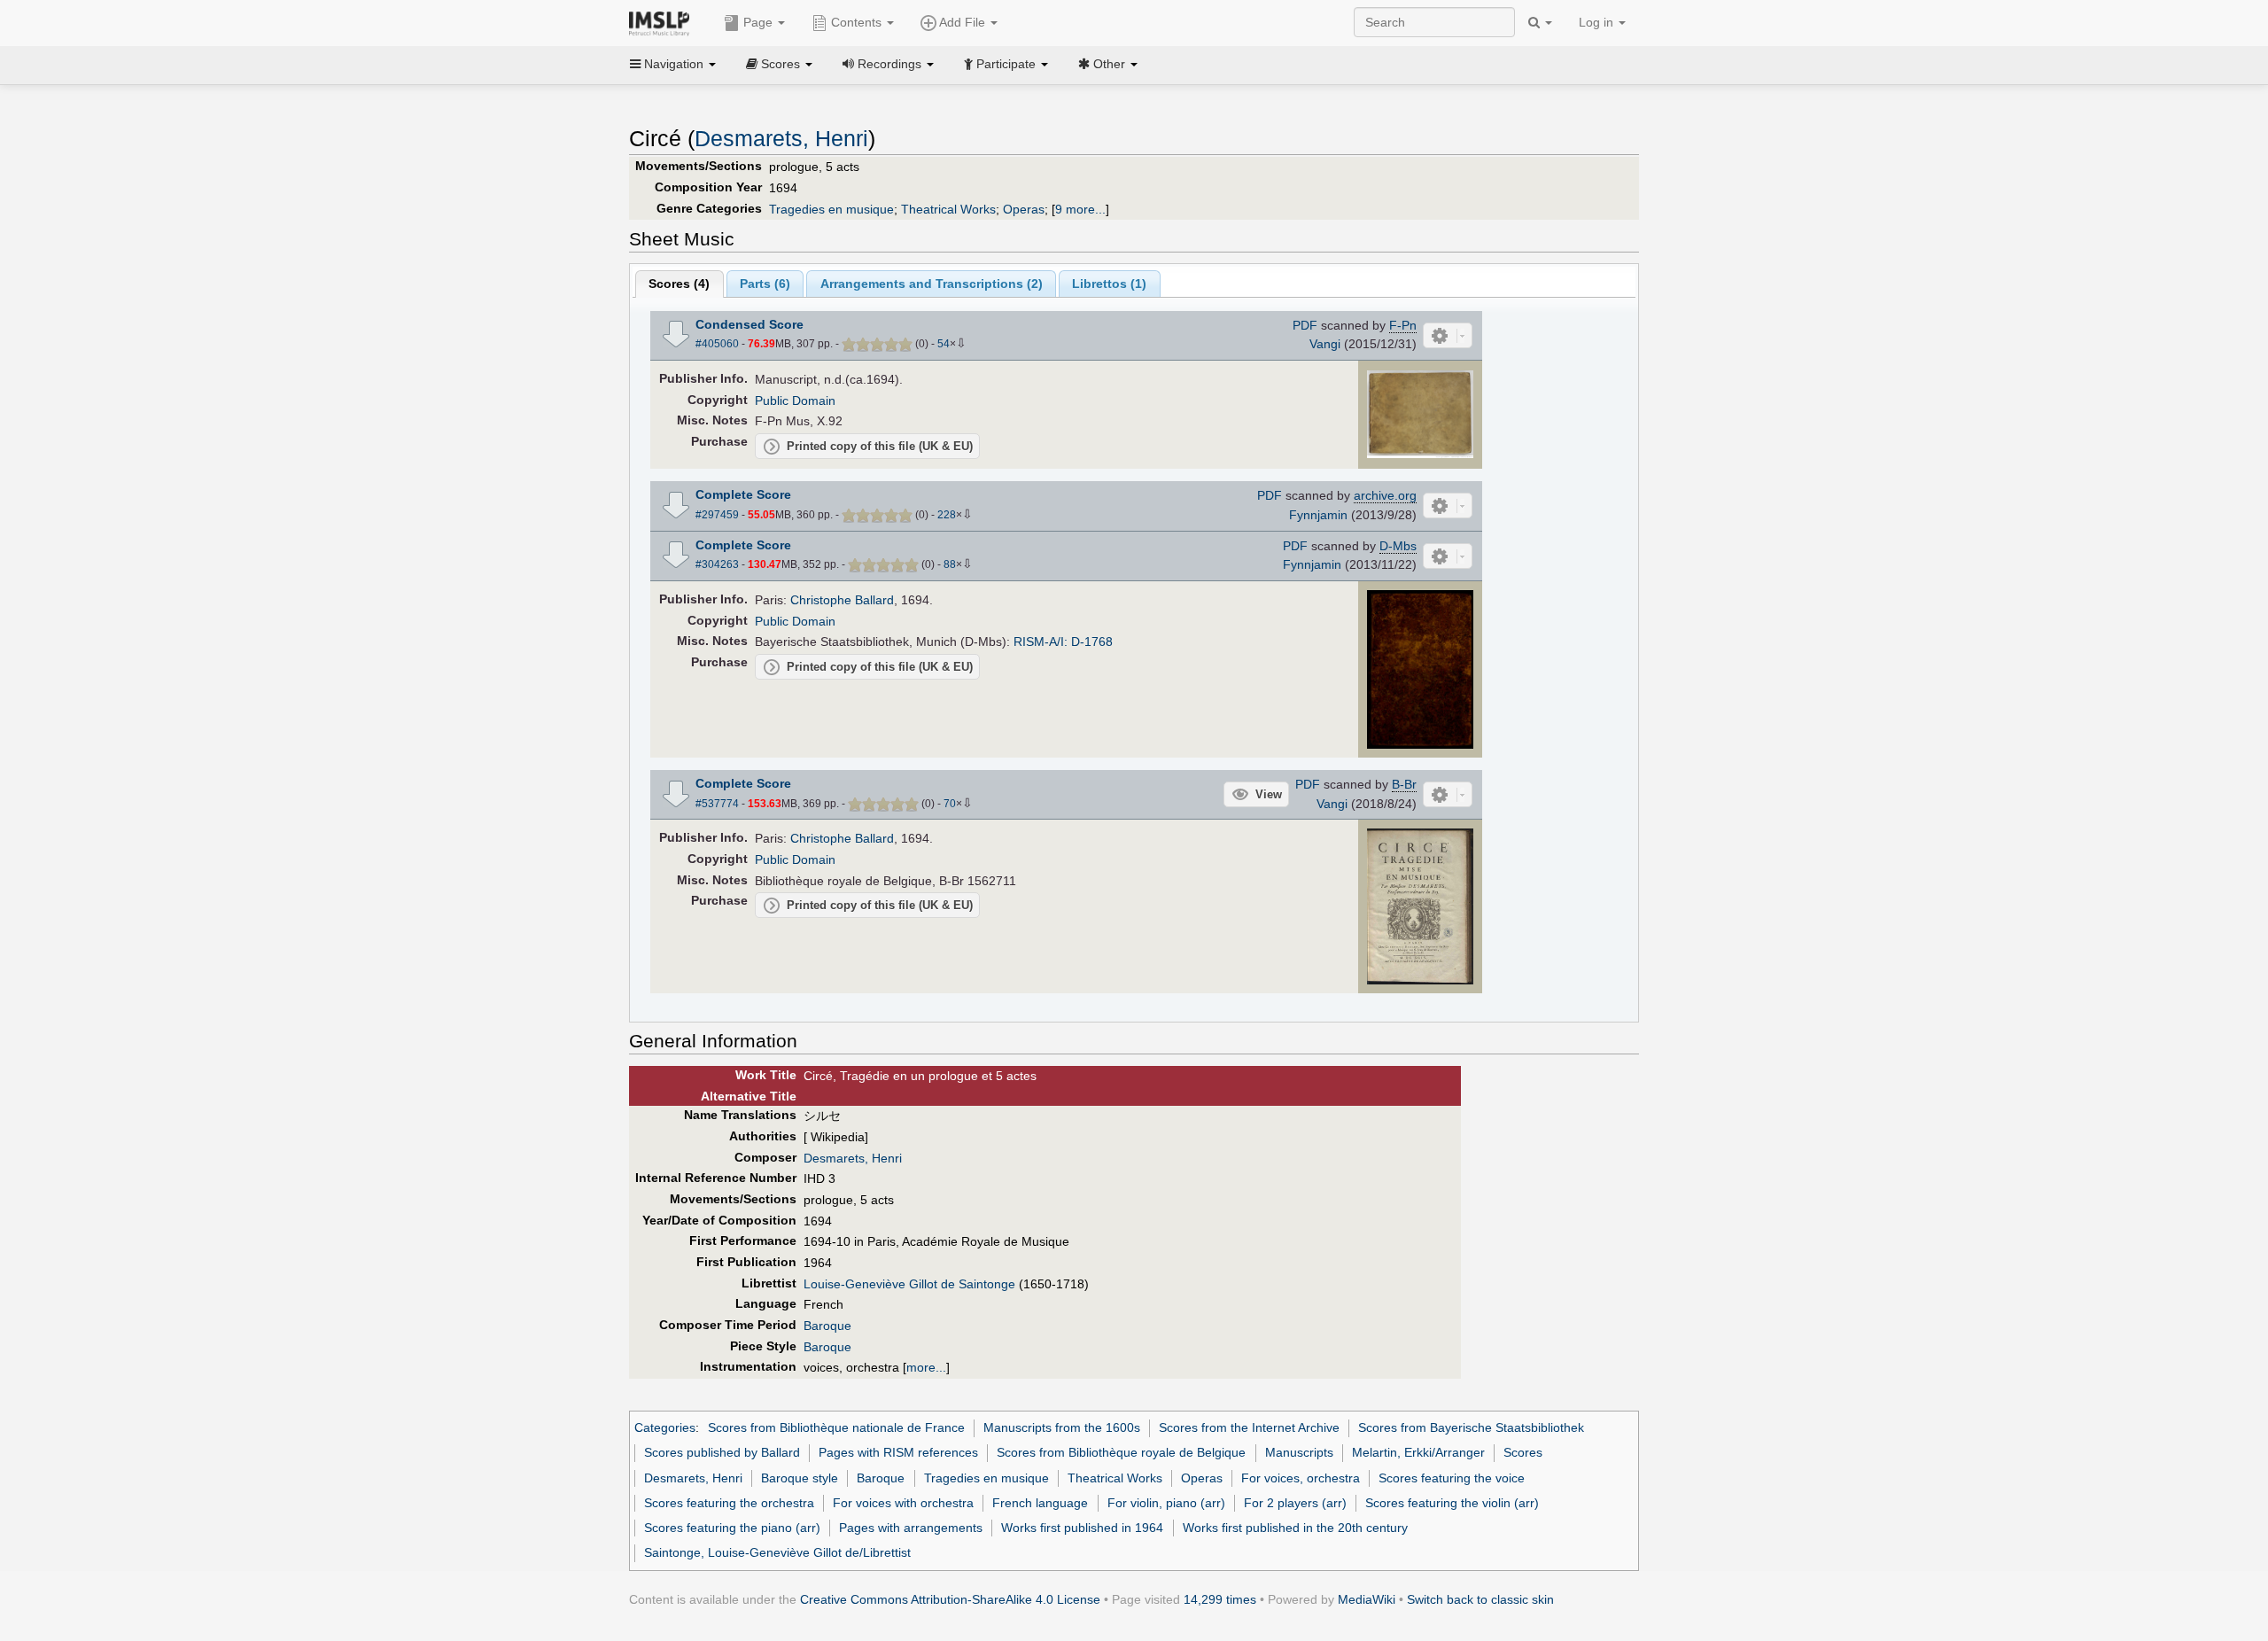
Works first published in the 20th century (1295, 1528)
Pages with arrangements (911, 1528)
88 (950, 564)
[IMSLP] (663, 22)
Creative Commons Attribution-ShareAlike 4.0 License (950, 1599)
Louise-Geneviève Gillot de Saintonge (909, 1284)
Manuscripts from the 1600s (1062, 1427)
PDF (1305, 325)
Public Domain (795, 401)
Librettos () (1109, 284)
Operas (1024, 209)
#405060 (717, 344)
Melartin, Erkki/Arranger (1418, 1452)
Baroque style (800, 1478)
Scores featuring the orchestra (729, 1503)
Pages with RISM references (898, 1452)
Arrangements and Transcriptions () (932, 284)
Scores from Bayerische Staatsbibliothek (1471, 1427)
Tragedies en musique (831, 209)
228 (947, 515)
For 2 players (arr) (1295, 1503)
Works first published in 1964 (1082, 1528)
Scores (1523, 1452)
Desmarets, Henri (781, 139)
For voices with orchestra (903, 1503)
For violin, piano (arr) (1166, 1503)
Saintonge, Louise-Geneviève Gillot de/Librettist (777, 1552)
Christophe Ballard (842, 600)
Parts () (765, 284)
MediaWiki (1367, 1599)
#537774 (717, 804)
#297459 (717, 515)
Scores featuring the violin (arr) (1452, 1503)
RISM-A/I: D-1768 (1063, 642)
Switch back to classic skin (1480, 1599)
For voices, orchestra (1301, 1478)
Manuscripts (1299, 1452)
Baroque (827, 1326)
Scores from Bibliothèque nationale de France (836, 1427)
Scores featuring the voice (1452, 1478)
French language (1040, 1503)
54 (944, 344)
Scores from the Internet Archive (1249, 1427)
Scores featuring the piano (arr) (732, 1528)
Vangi (1325, 344)
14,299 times (1220, 1599)
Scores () (679, 284)
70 (950, 804)
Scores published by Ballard (722, 1452)
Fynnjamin (1318, 515)
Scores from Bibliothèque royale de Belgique (1121, 1452)
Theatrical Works (948, 209)
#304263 (717, 564)
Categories (665, 1427)
